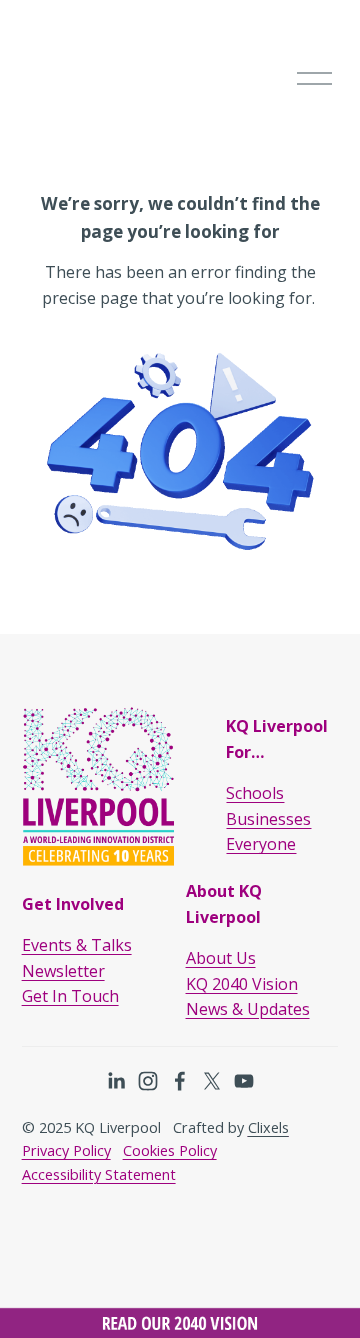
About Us (221, 958)
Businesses (268, 819)
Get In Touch (70, 996)
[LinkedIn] (116, 1081)
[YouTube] (244, 1081)
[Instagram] (148, 1081)
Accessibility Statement (99, 1174)
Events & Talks (77, 945)
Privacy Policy (66, 1150)
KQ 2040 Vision (242, 984)
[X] (212, 1081)
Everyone (261, 844)
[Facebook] (180, 1081)
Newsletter (63, 971)
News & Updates (248, 1009)
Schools (255, 793)
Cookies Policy (170, 1150)
